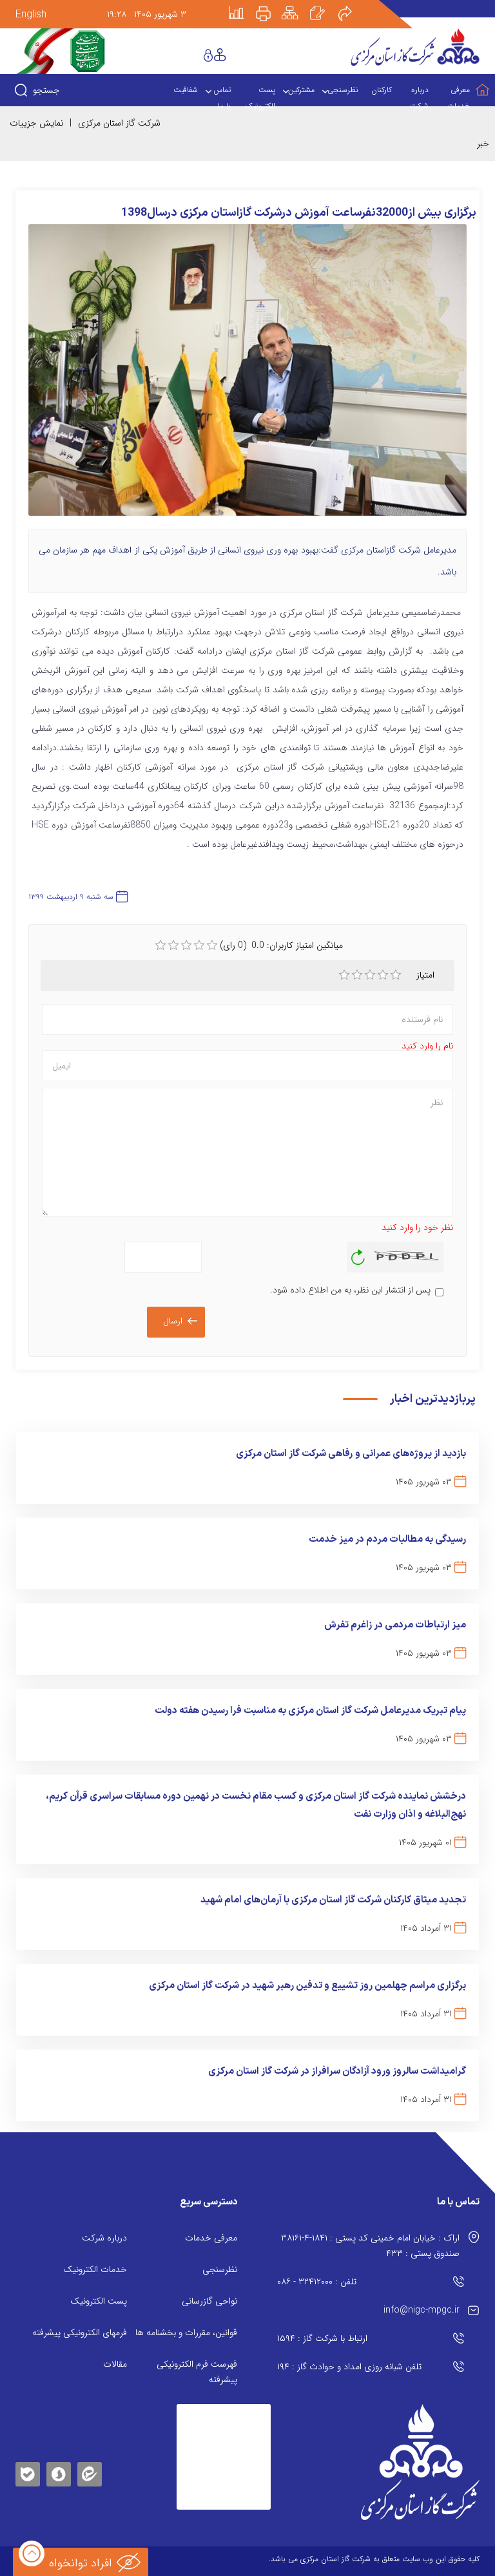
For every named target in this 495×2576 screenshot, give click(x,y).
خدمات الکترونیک (95, 2269)
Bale (28, 2472)
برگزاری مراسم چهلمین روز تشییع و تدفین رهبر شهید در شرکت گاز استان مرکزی (307, 1986)
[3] (370, 975)
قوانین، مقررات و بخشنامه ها (186, 2333)
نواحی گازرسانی (209, 2301)
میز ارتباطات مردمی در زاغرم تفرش (395, 1625)
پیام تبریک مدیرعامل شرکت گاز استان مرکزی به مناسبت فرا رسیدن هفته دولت (310, 1711)
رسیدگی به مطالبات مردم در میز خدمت (387, 1539)
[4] (383, 975)
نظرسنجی (220, 2269)
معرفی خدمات (211, 2238)
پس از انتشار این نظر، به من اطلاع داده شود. (350, 1290)
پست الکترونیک (99, 2301)
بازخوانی (358, 1254)
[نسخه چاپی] (271, 5)
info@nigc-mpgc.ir (422, 2310)
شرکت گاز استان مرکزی (119, 123)
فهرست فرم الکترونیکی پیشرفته (197, 2372)
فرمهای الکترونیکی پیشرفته (80, 2333)
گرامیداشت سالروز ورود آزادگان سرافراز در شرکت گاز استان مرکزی (337, 2071)
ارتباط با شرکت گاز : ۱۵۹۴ (322, 2338)
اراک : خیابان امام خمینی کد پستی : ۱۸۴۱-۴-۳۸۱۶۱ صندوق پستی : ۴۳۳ (370, 2246)
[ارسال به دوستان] (352, 5)
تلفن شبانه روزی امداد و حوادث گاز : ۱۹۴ (349, 2367)
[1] (344, 975)
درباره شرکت (104, 2238)
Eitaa (90, 2464)
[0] (160, 945)
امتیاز (425, 975)
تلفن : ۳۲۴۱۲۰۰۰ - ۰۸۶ (317, 2282)
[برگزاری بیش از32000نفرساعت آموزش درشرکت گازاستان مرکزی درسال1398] (247, 376)
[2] (357, 975)
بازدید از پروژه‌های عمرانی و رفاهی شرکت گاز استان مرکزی (351, 1454)
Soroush (59, 2472)
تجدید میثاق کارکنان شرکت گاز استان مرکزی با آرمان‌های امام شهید (333, 1900)
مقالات (115, 2364)
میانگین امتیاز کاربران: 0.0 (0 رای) (281, 945)
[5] (396, 975)
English (31, 14)
